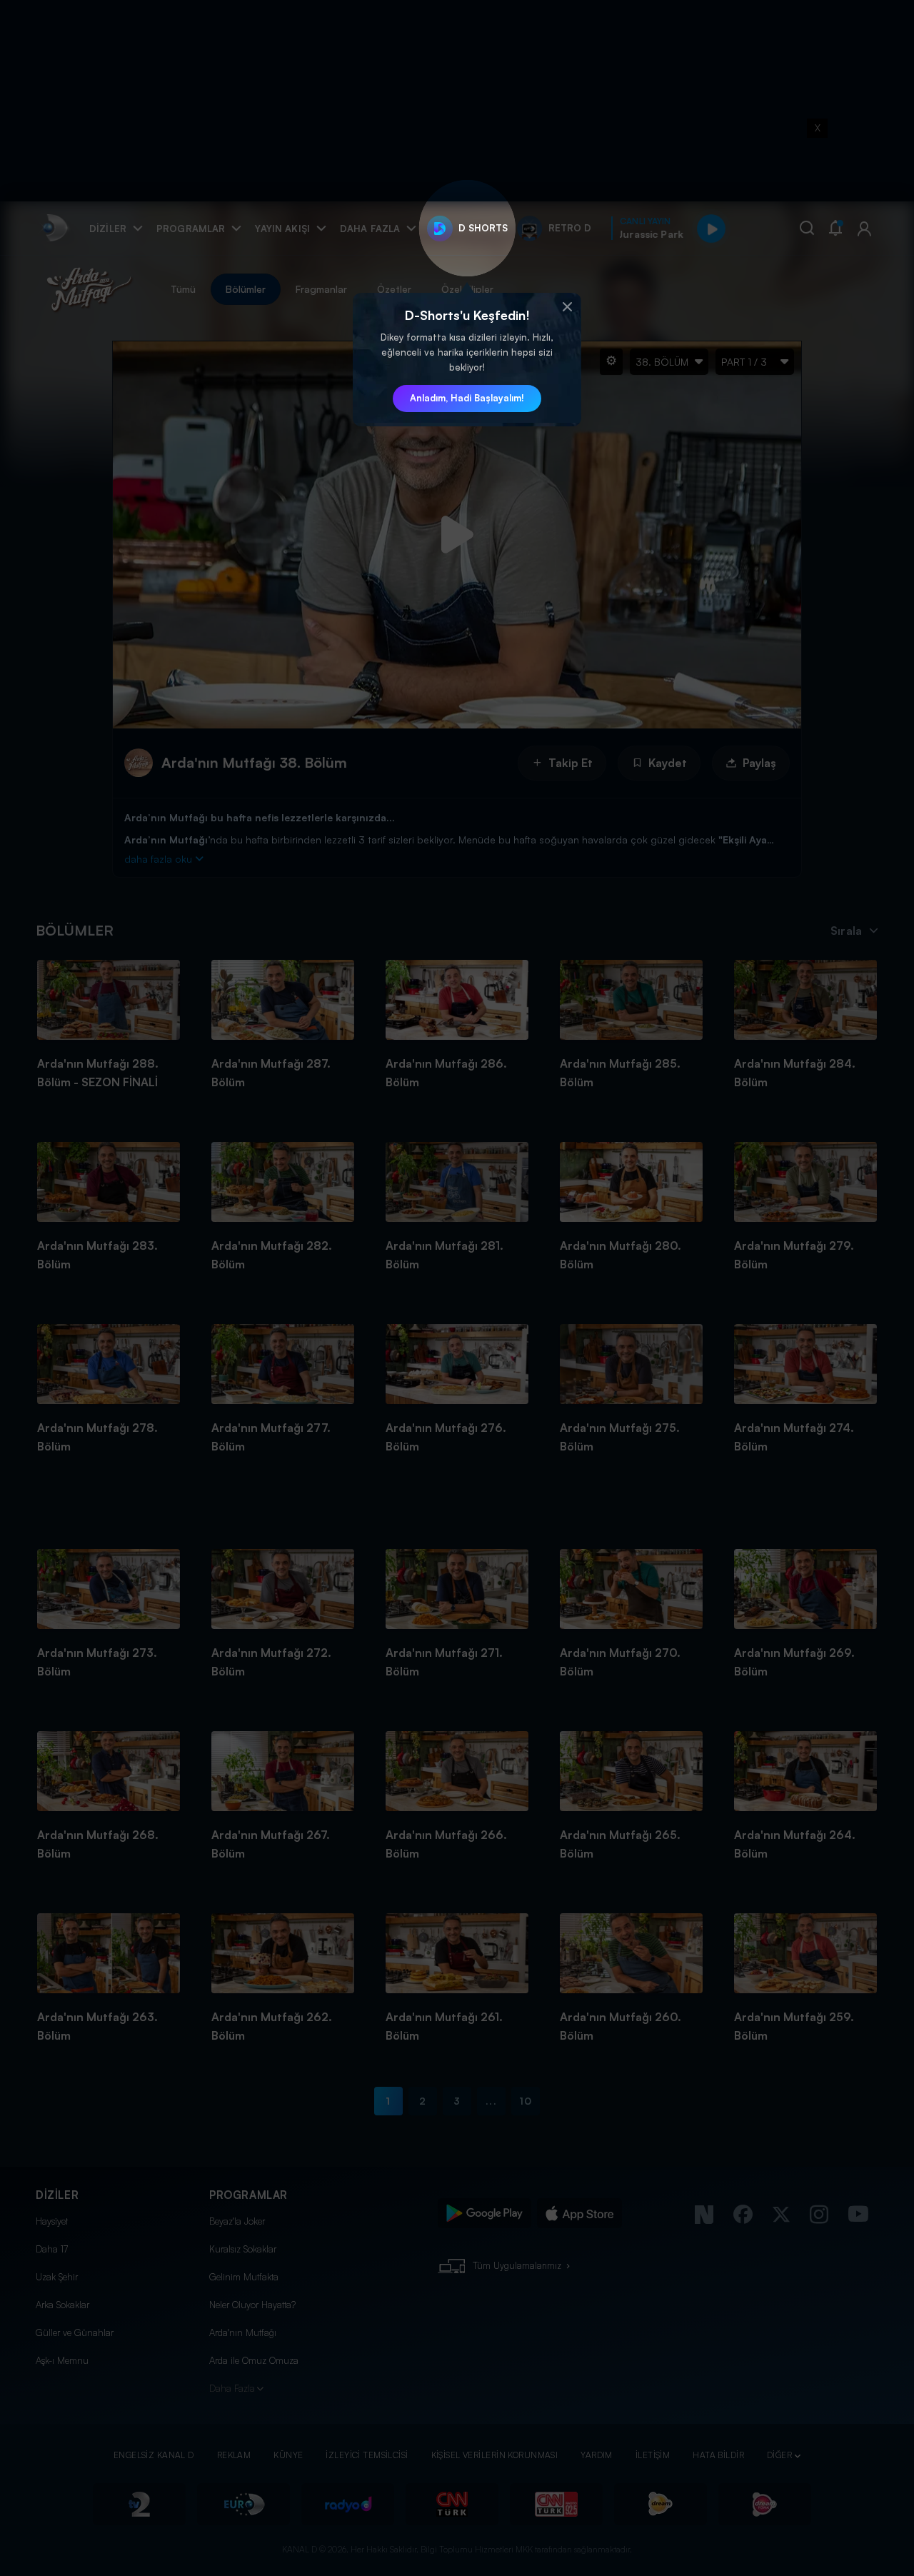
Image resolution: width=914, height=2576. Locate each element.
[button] (567, 307)
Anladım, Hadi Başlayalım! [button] (467, 398)
